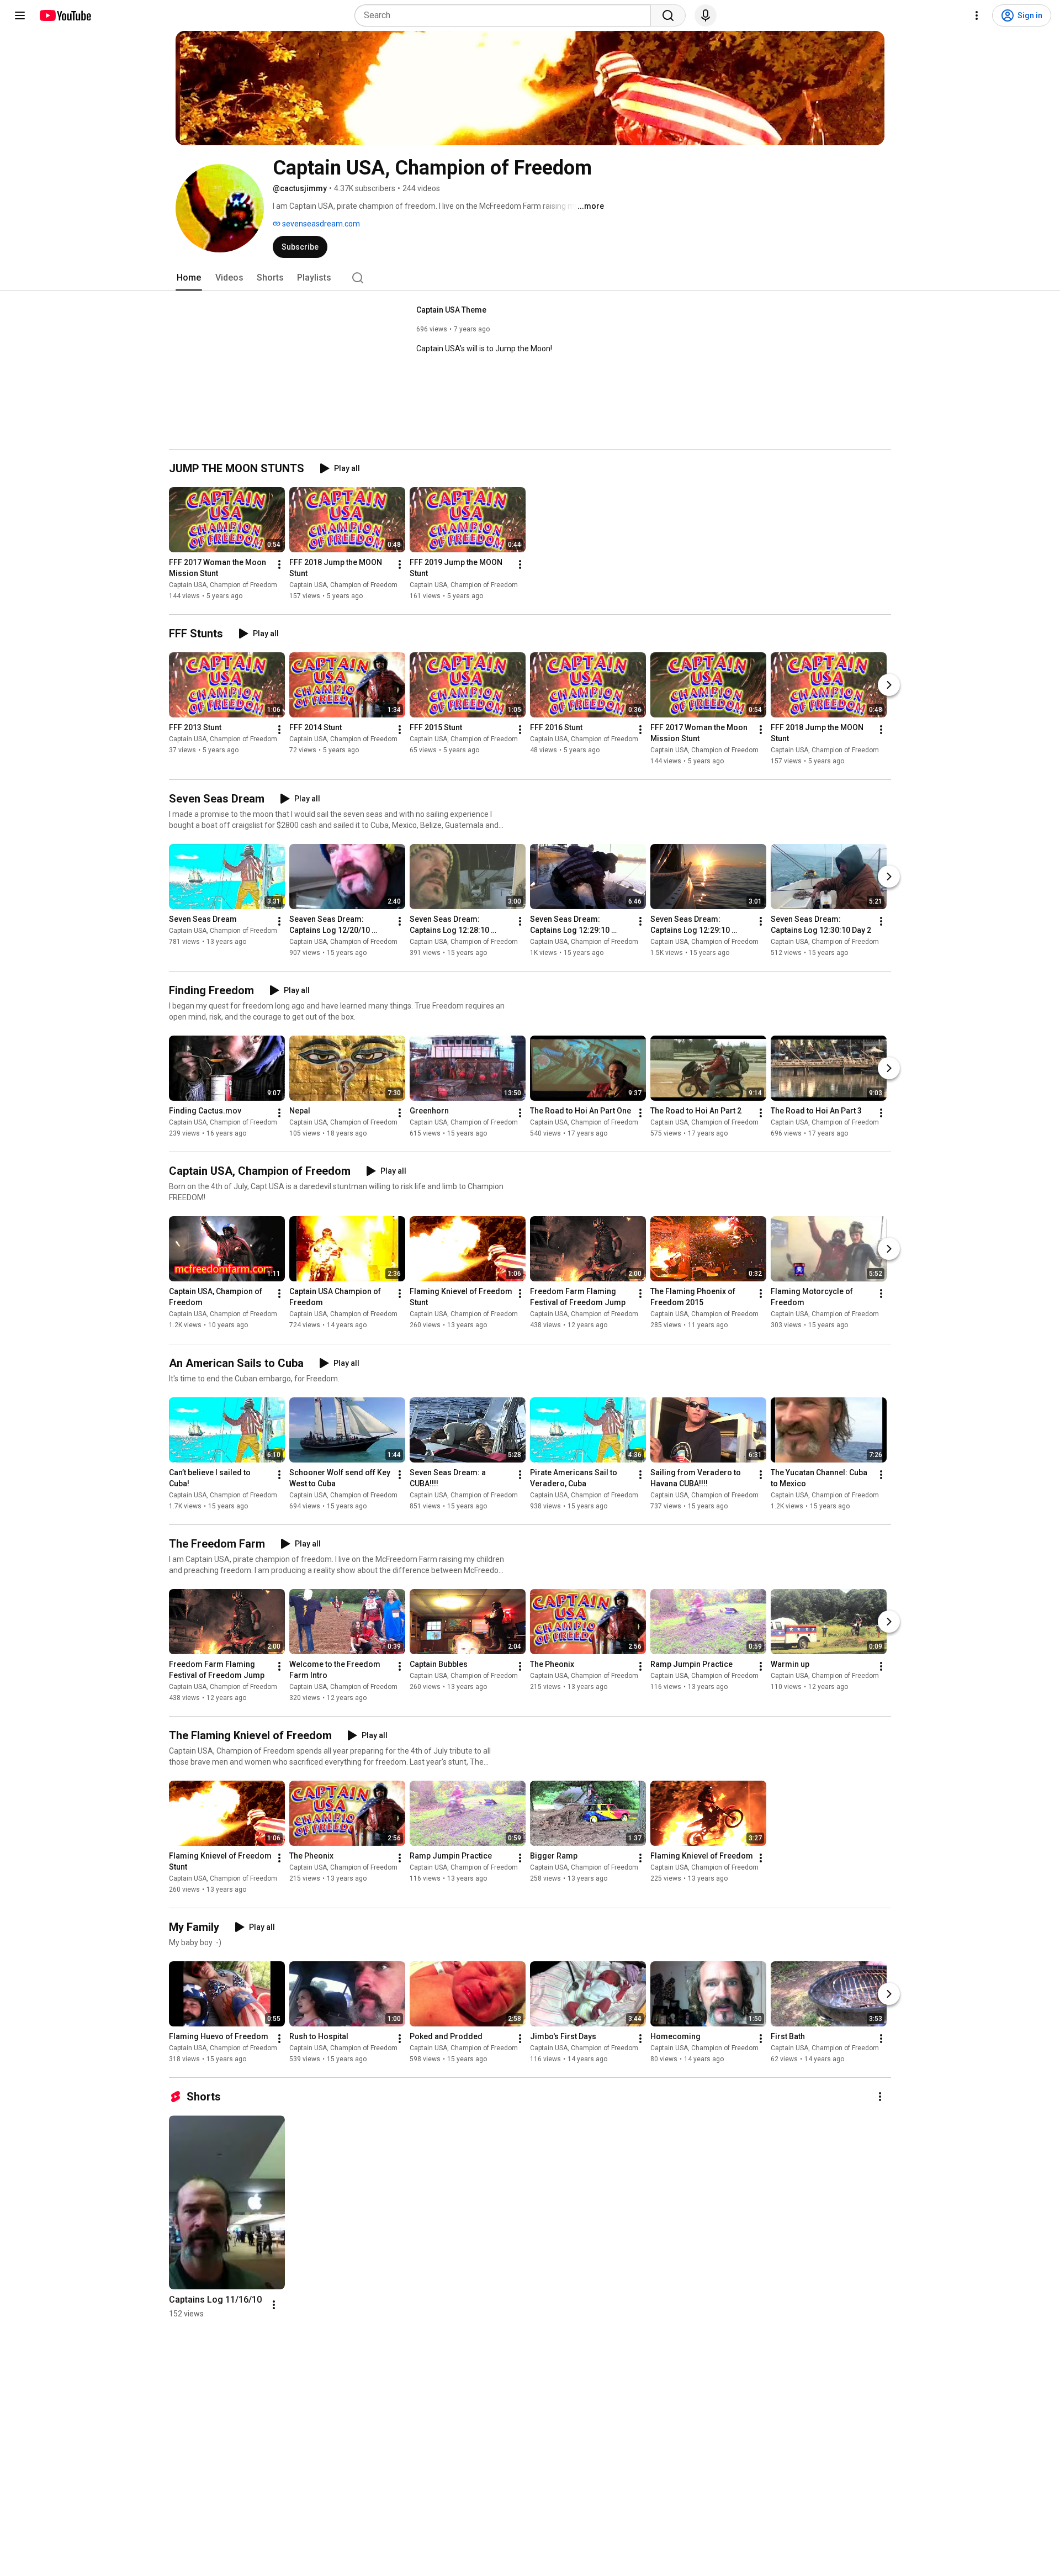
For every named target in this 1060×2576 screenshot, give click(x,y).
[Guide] (20, 15)
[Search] (668, 15)
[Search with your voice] (706, 15)
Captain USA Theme (451, 310)
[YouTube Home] (65, 15)
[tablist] (530, 278)
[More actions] (279, 564)
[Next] (889, 685)
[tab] (189, 278)
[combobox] (506, 15)
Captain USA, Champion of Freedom (223, 585)
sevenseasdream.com (320, 224)
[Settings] (977, 15)
